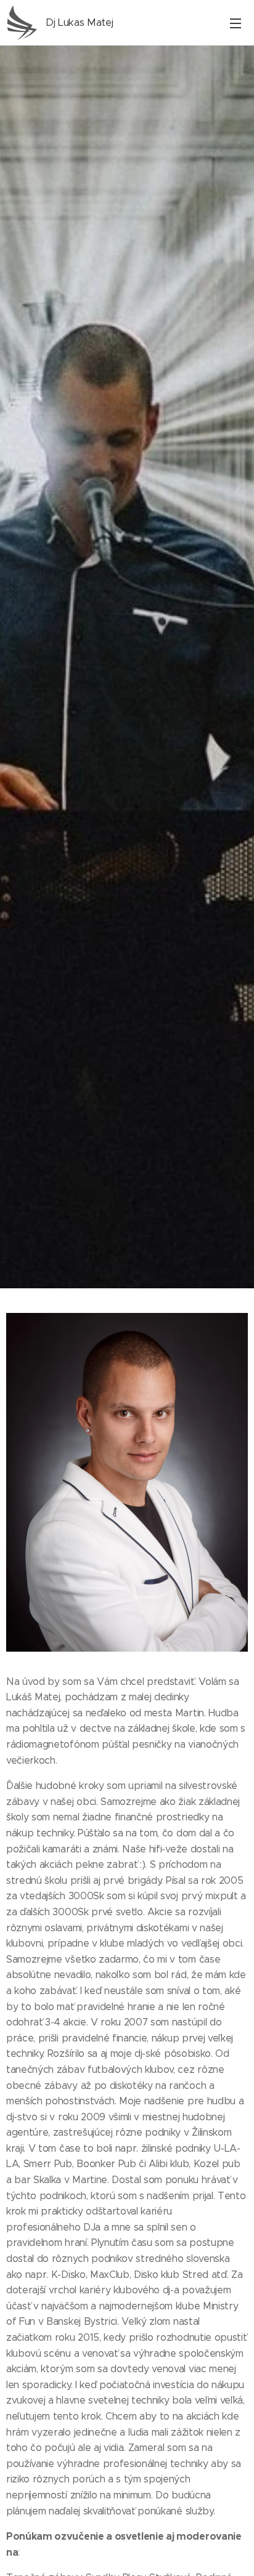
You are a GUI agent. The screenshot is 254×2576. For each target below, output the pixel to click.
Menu (236, 23)
